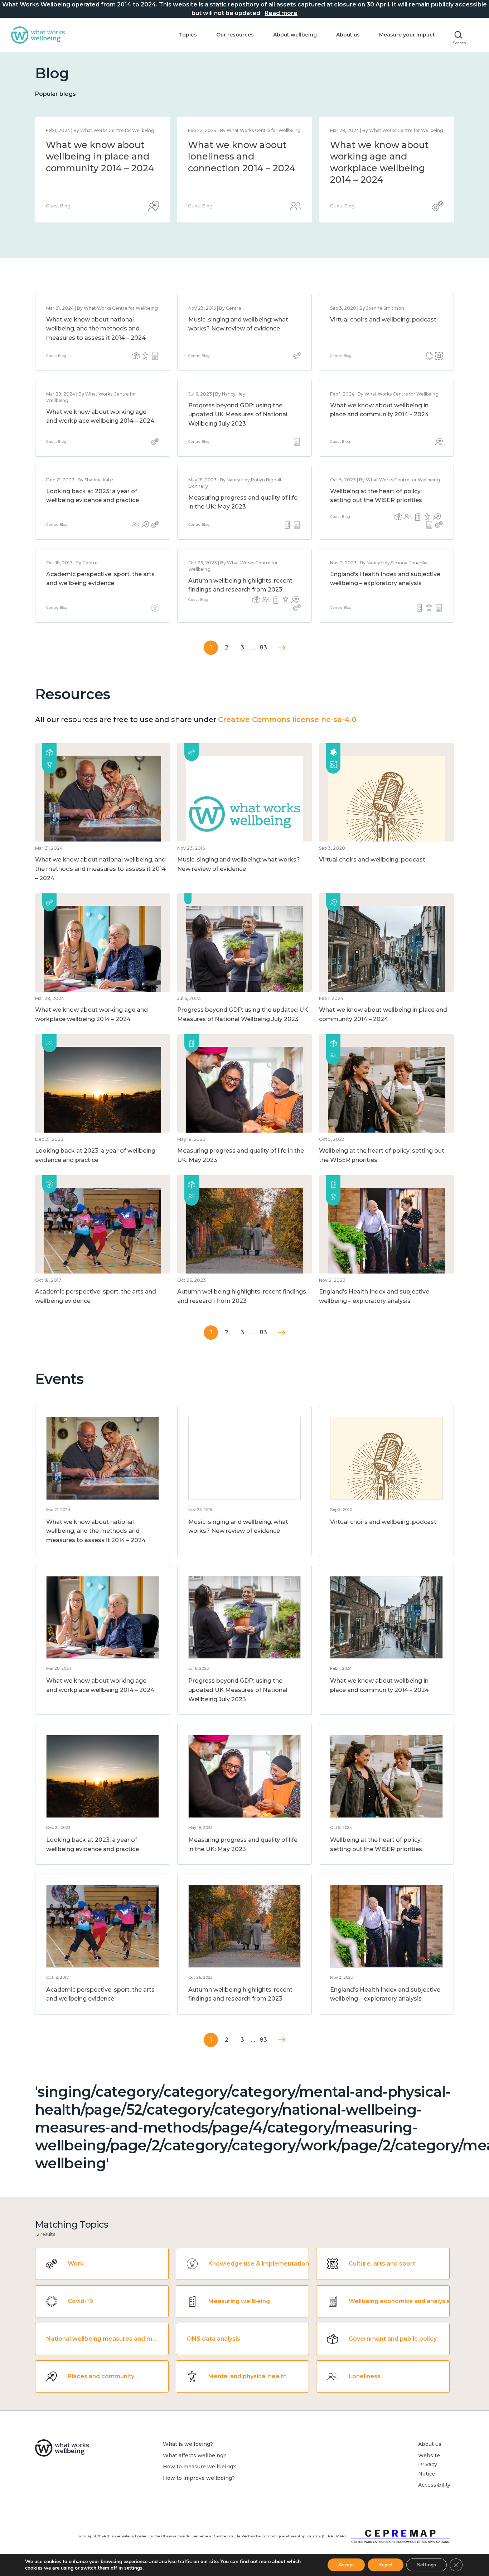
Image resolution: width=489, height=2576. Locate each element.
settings (133, 2568)
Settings (427, 2565)
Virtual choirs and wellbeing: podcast (383, 320)
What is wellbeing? (188, 2444)
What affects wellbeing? (195, 2455)
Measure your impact (407, 35)
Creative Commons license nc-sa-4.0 (287, 720)
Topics (188, 35)
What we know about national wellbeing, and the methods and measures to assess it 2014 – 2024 (242, 168)
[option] (103, 170)
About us (348, 35)
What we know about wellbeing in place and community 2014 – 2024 (384, 156)
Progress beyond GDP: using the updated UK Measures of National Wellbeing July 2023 (238, 414)
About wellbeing (295, 35)
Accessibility (434, 2485)
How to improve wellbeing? (199, 2478)
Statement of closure (94, 145)
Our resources (235, 35)
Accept (346, 2565)
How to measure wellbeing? (199, 2467)
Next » (282, 648)
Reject (386, 2565)
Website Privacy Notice (429, 2465)
